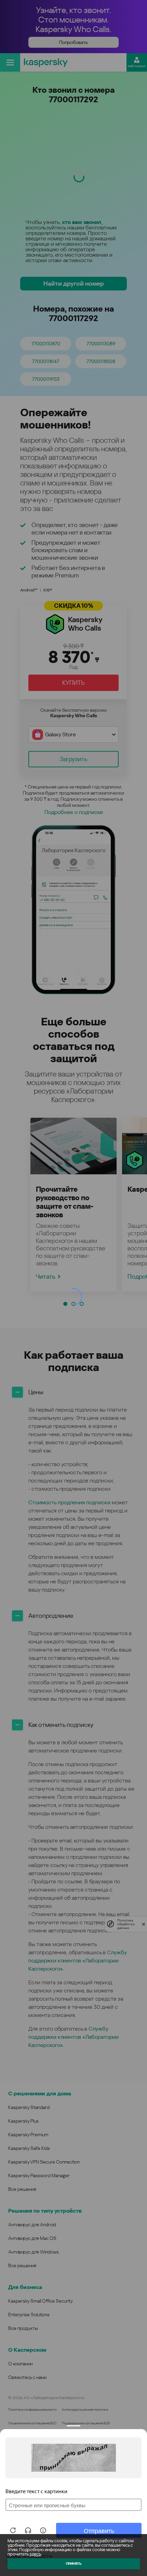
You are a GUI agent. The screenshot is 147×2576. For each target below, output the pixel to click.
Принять (74, 2564)
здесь (35, 2554)
